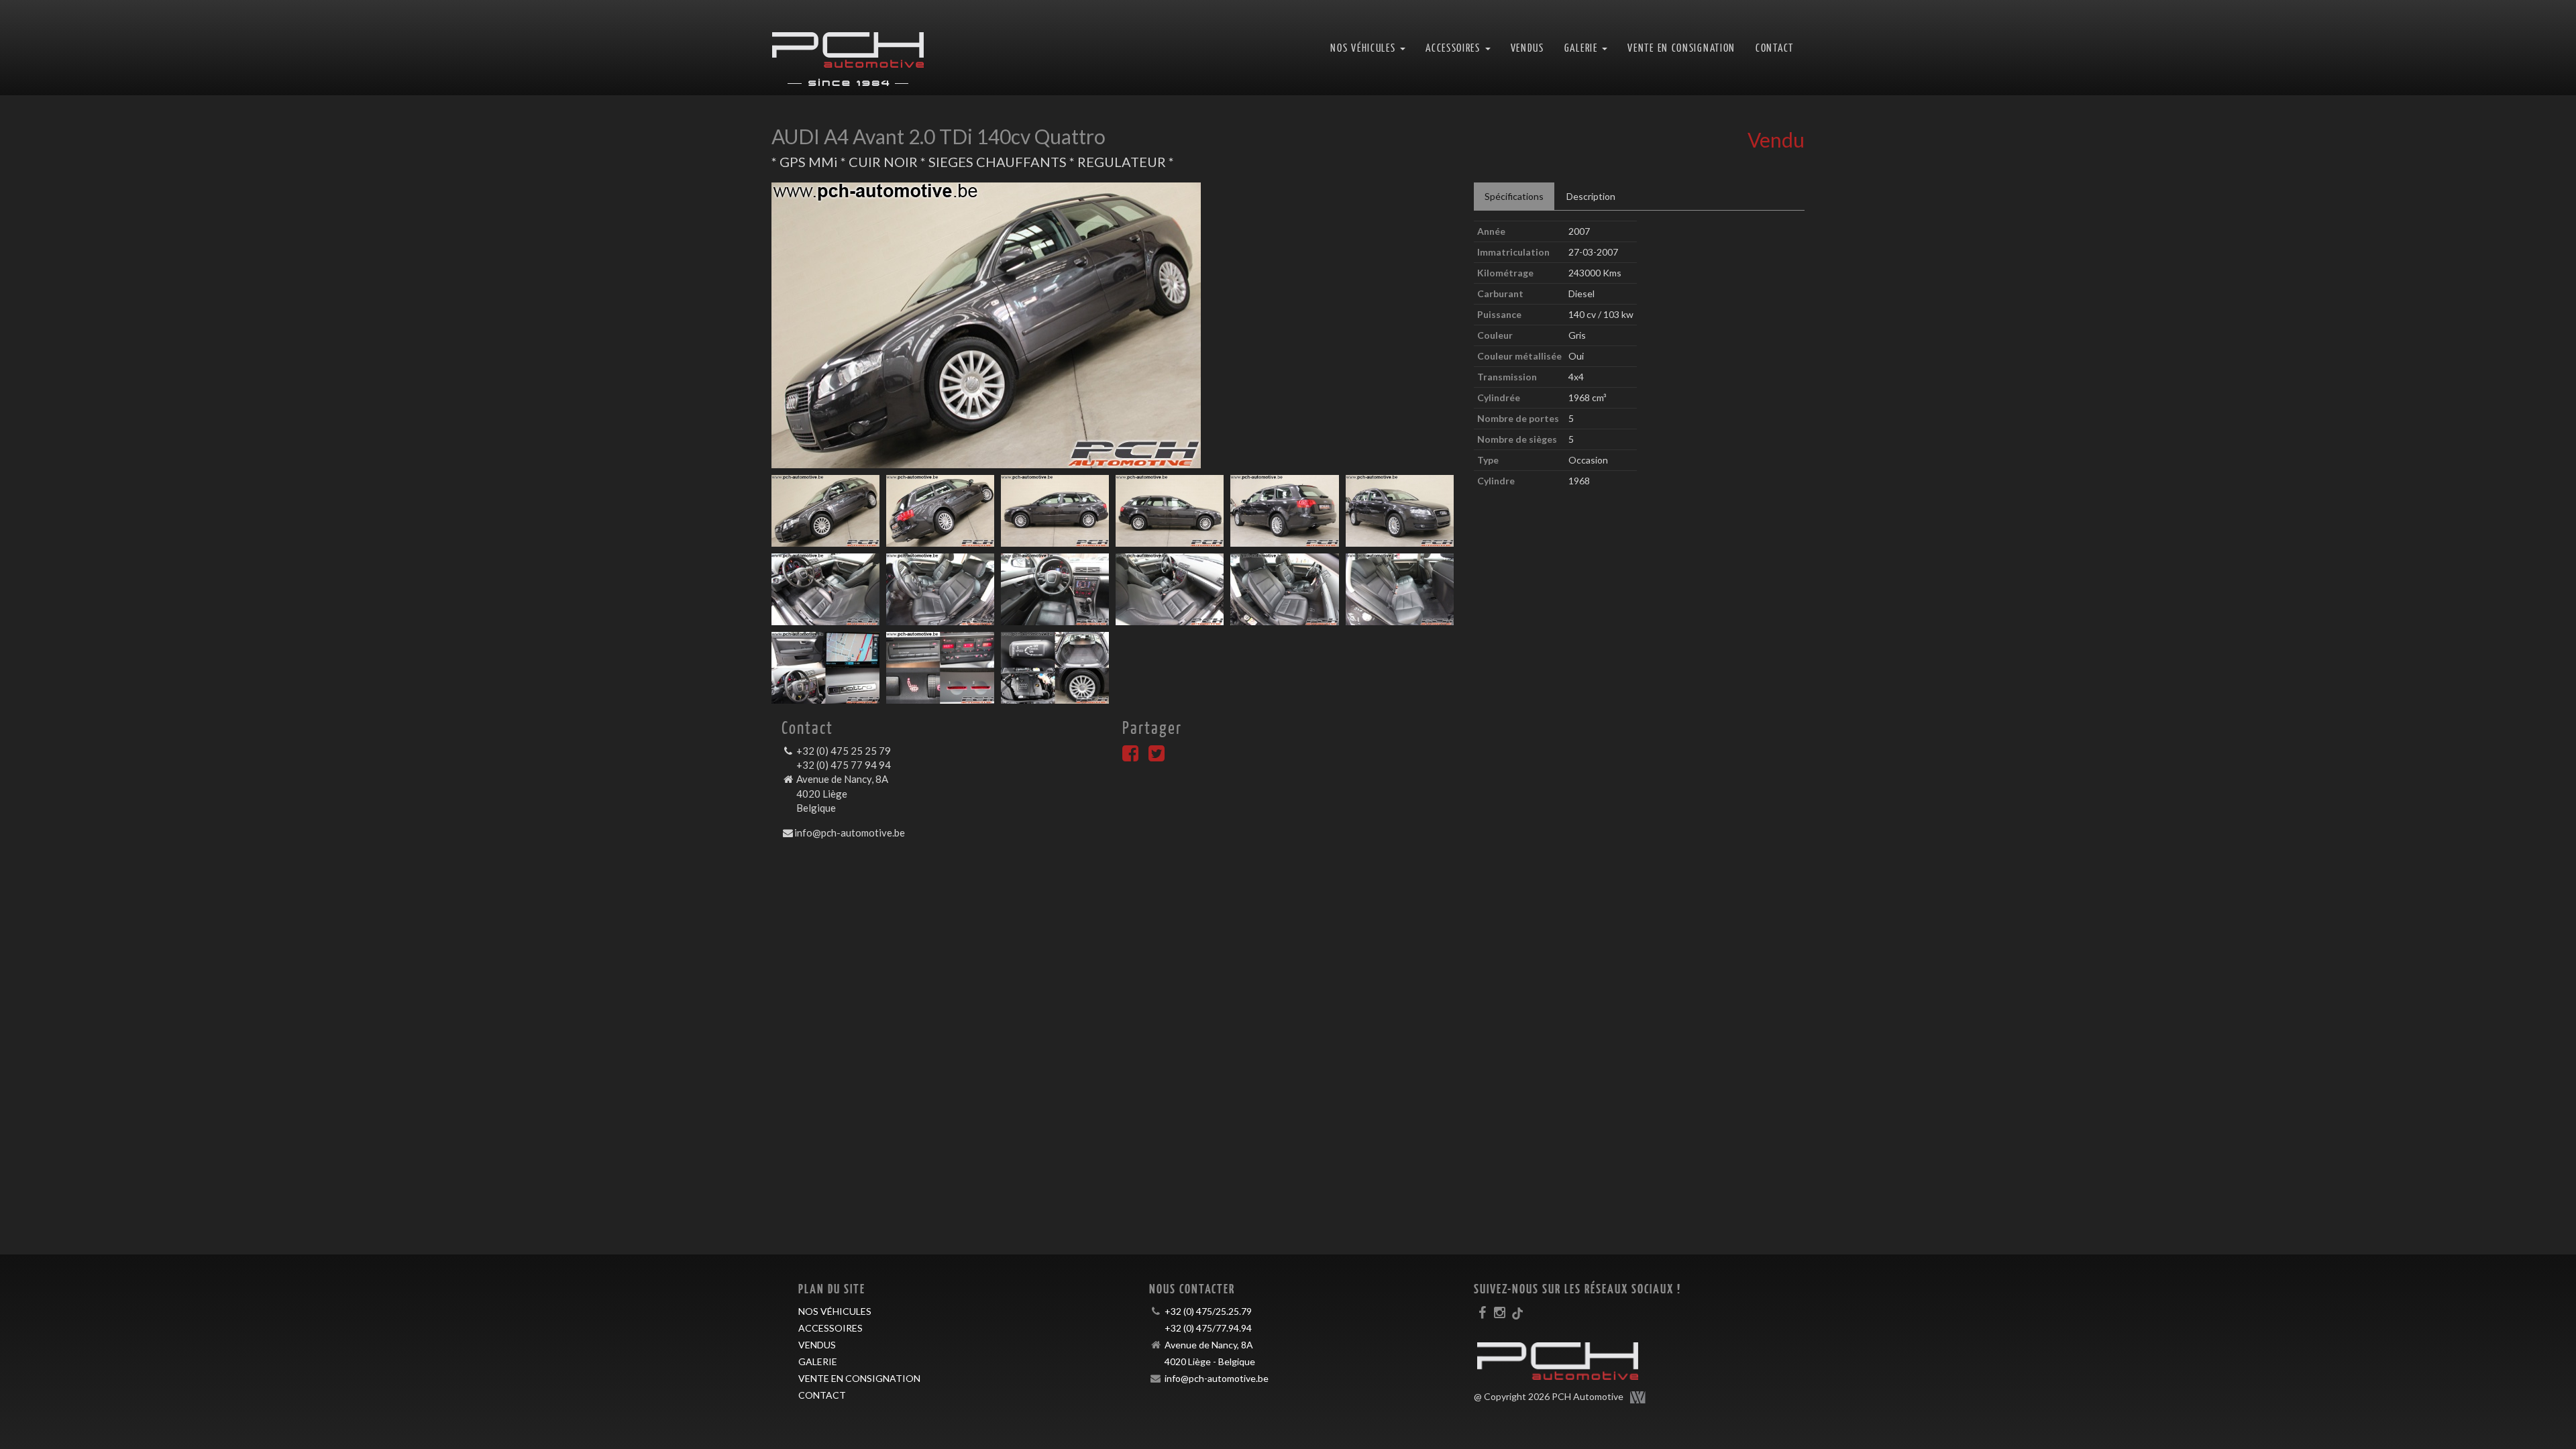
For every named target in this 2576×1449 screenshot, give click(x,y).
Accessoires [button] (1454, 47)
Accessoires (830, 1328)
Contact (1775, 47)
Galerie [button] (1583, 47)
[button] (822, 325)
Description (1591, 196)
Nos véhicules (835, 1311)
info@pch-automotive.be (850, 833)
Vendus (1527, 47)
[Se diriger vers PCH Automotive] (848, 48)
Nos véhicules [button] (1364, 47)
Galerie (818, 1361)
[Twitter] (1157, 756)
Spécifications (1514, 196)
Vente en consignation (1681, 47)
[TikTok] (1517, 1312)
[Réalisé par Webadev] (1638, 1397)
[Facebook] (1130, 756)
